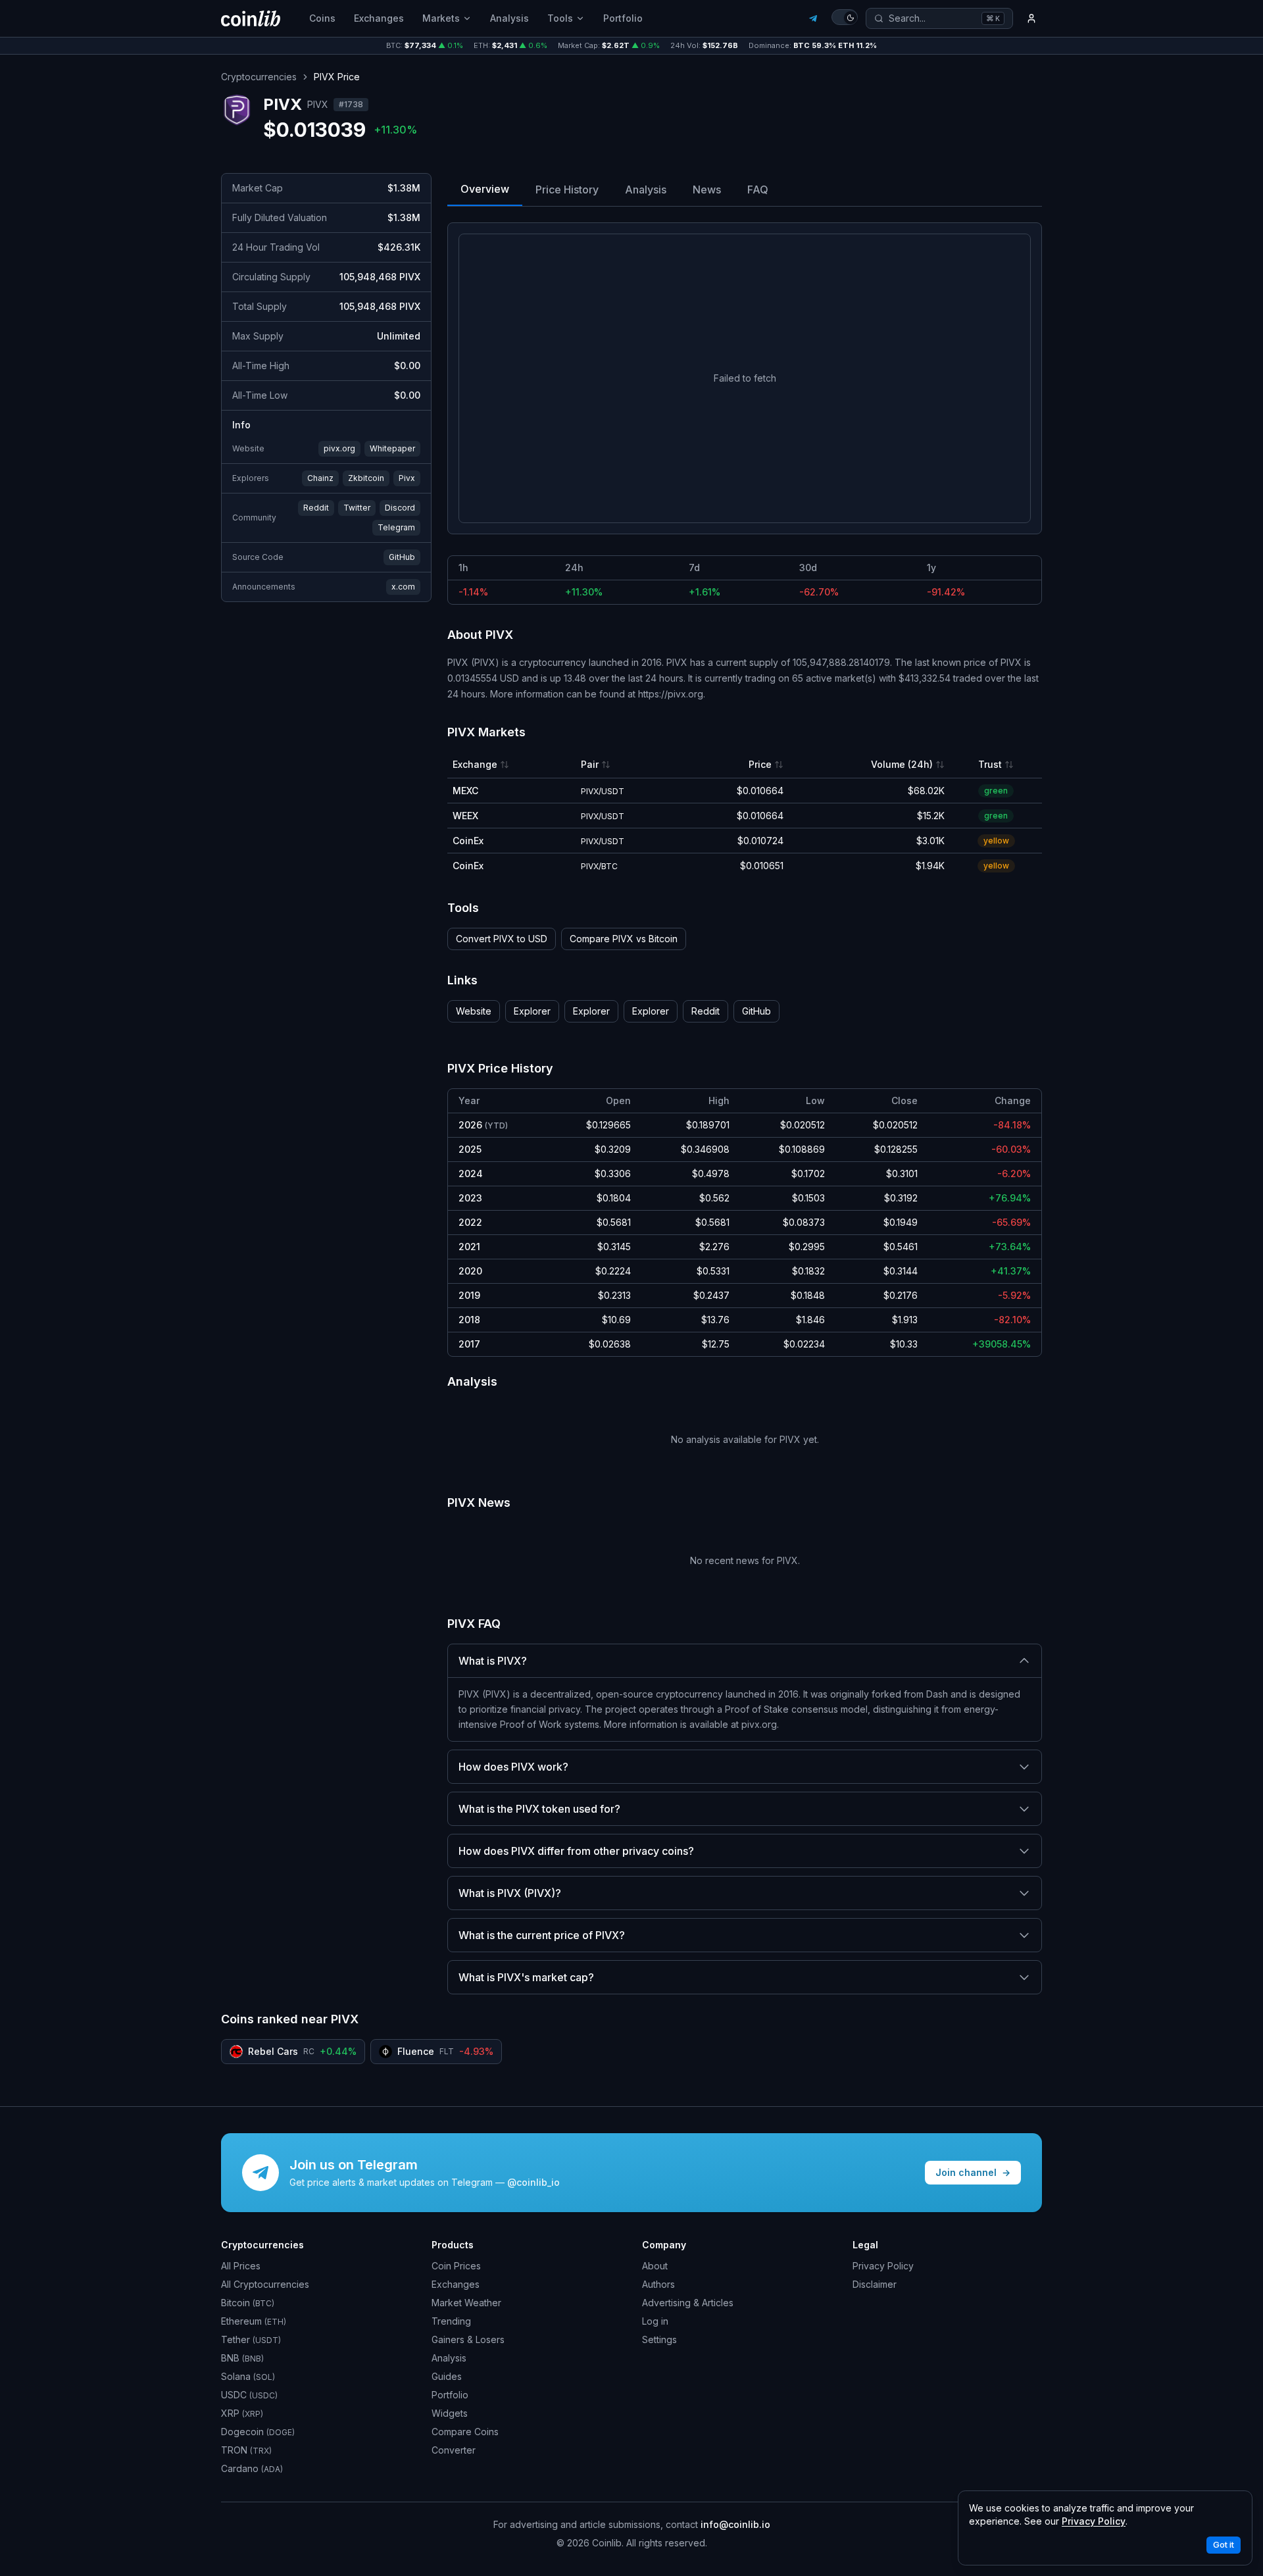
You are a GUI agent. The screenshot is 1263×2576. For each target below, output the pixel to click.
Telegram (396, 527)
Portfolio (623, 18)
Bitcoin (248, 2303)
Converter (454, 2450)
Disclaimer (875, 2284)
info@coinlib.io (735, 2524)
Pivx (407, 478)
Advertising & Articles (688, 2303)
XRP (242, 2413)
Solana (248, 2376)
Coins (322, 18)
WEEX (465, 816)
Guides (447, 2376)
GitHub (402, 557)
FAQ (758, 189)
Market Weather (466, 2303)
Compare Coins (465, 2432)
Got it (1224, 2545)
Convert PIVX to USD (502, 939)
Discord (400, 508)
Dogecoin (258, 2432)
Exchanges (379, 18)
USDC (249, 2395)
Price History (567, 189)
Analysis (509, 18)
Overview (485, 189)
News (707, 189)
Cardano (252, 2468)
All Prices (241, 2266)
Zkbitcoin (366, 478)
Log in (655, 2321)
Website (474, 1011)
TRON (246, 2450)
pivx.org (339, 448)
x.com (403, 587)
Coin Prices (456, 2266)
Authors (658, 2284)
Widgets (450, 2413)
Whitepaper (392, 448)
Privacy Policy (883, 2266)
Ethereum (254, 2321)
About (655, 2266)
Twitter (357, 508)
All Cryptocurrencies (265, 2284)
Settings (659, 2339)
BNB (242, 2358)
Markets (441, 18)
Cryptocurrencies (259, 77)
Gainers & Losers (468, 2339)
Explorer (532, 1011)
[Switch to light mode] (845, 17)
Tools (560, 18)
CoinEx (468, 841)
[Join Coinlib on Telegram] (813, 18)
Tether (251, 2339)
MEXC (465, 791)
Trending (451, 2321)
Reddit (316, 508)
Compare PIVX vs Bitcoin (624, 939)
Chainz (320, 478)
